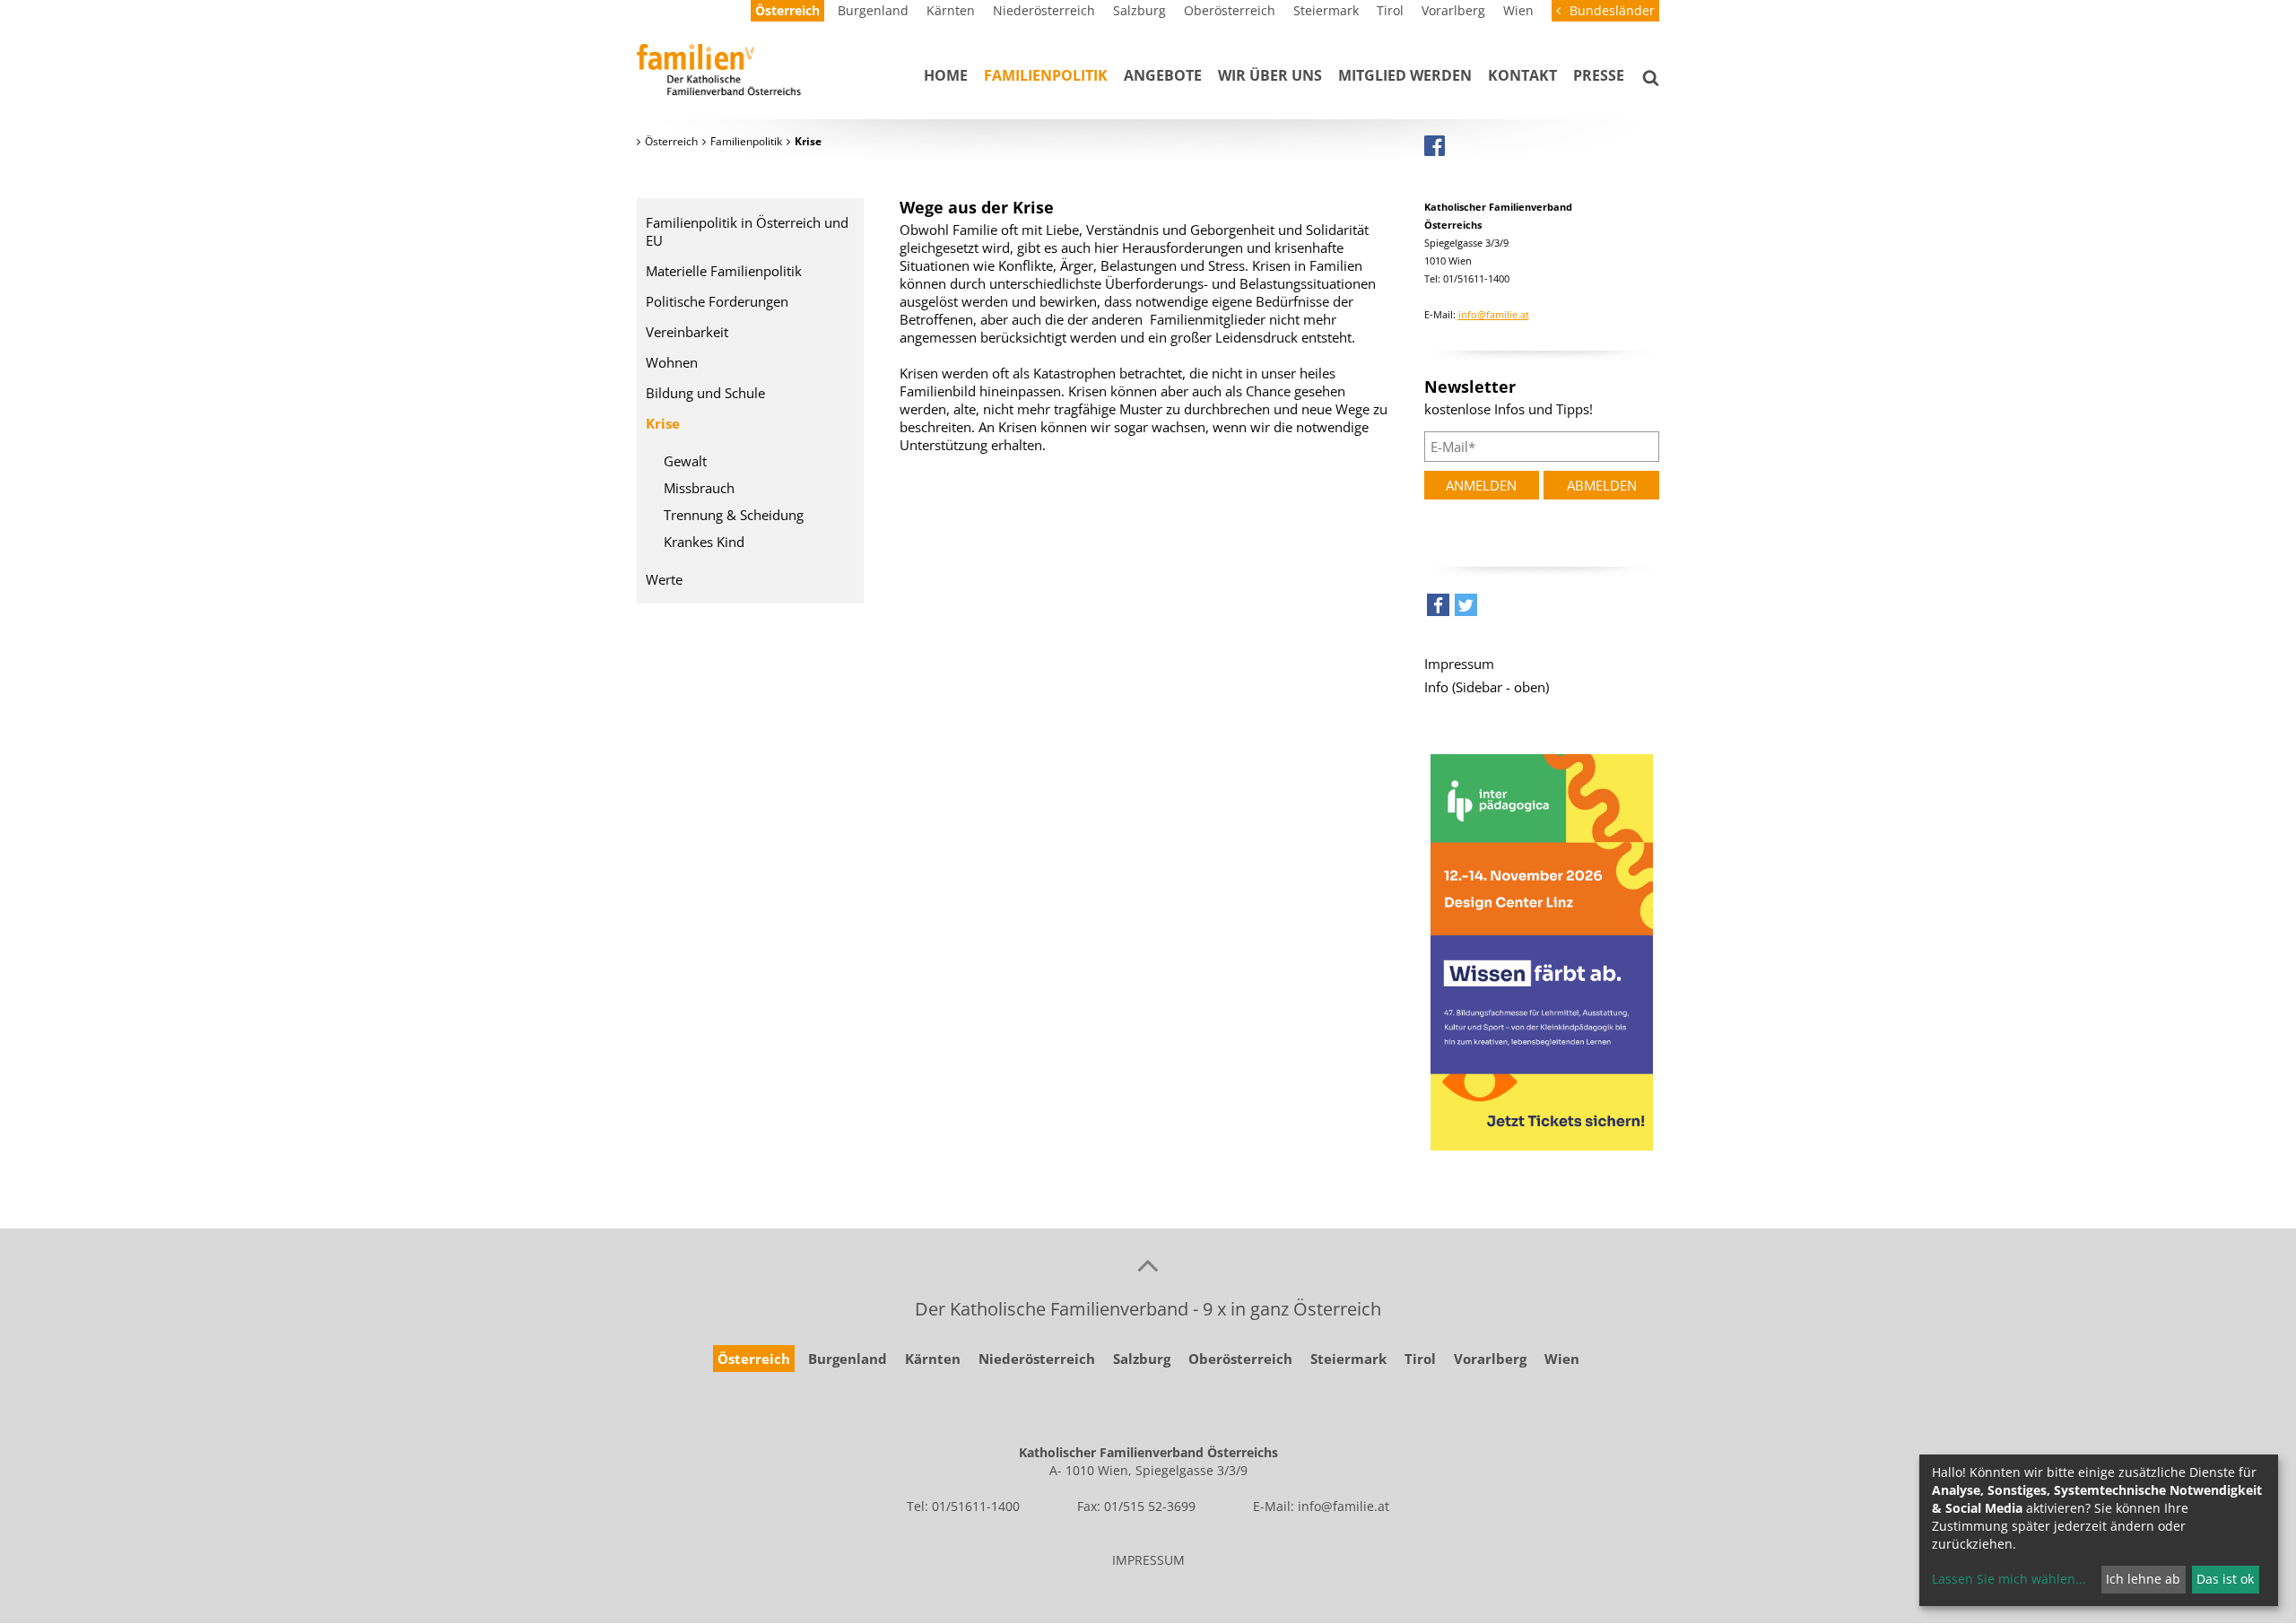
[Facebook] (1435, 145)
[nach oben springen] (1148, 1264)
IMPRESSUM (1148, 1560)
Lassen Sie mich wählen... (2009, 1579)
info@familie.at (1494, 314)
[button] (1438, 609)
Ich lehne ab (2143, 1579)
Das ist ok (2225, 1579)
